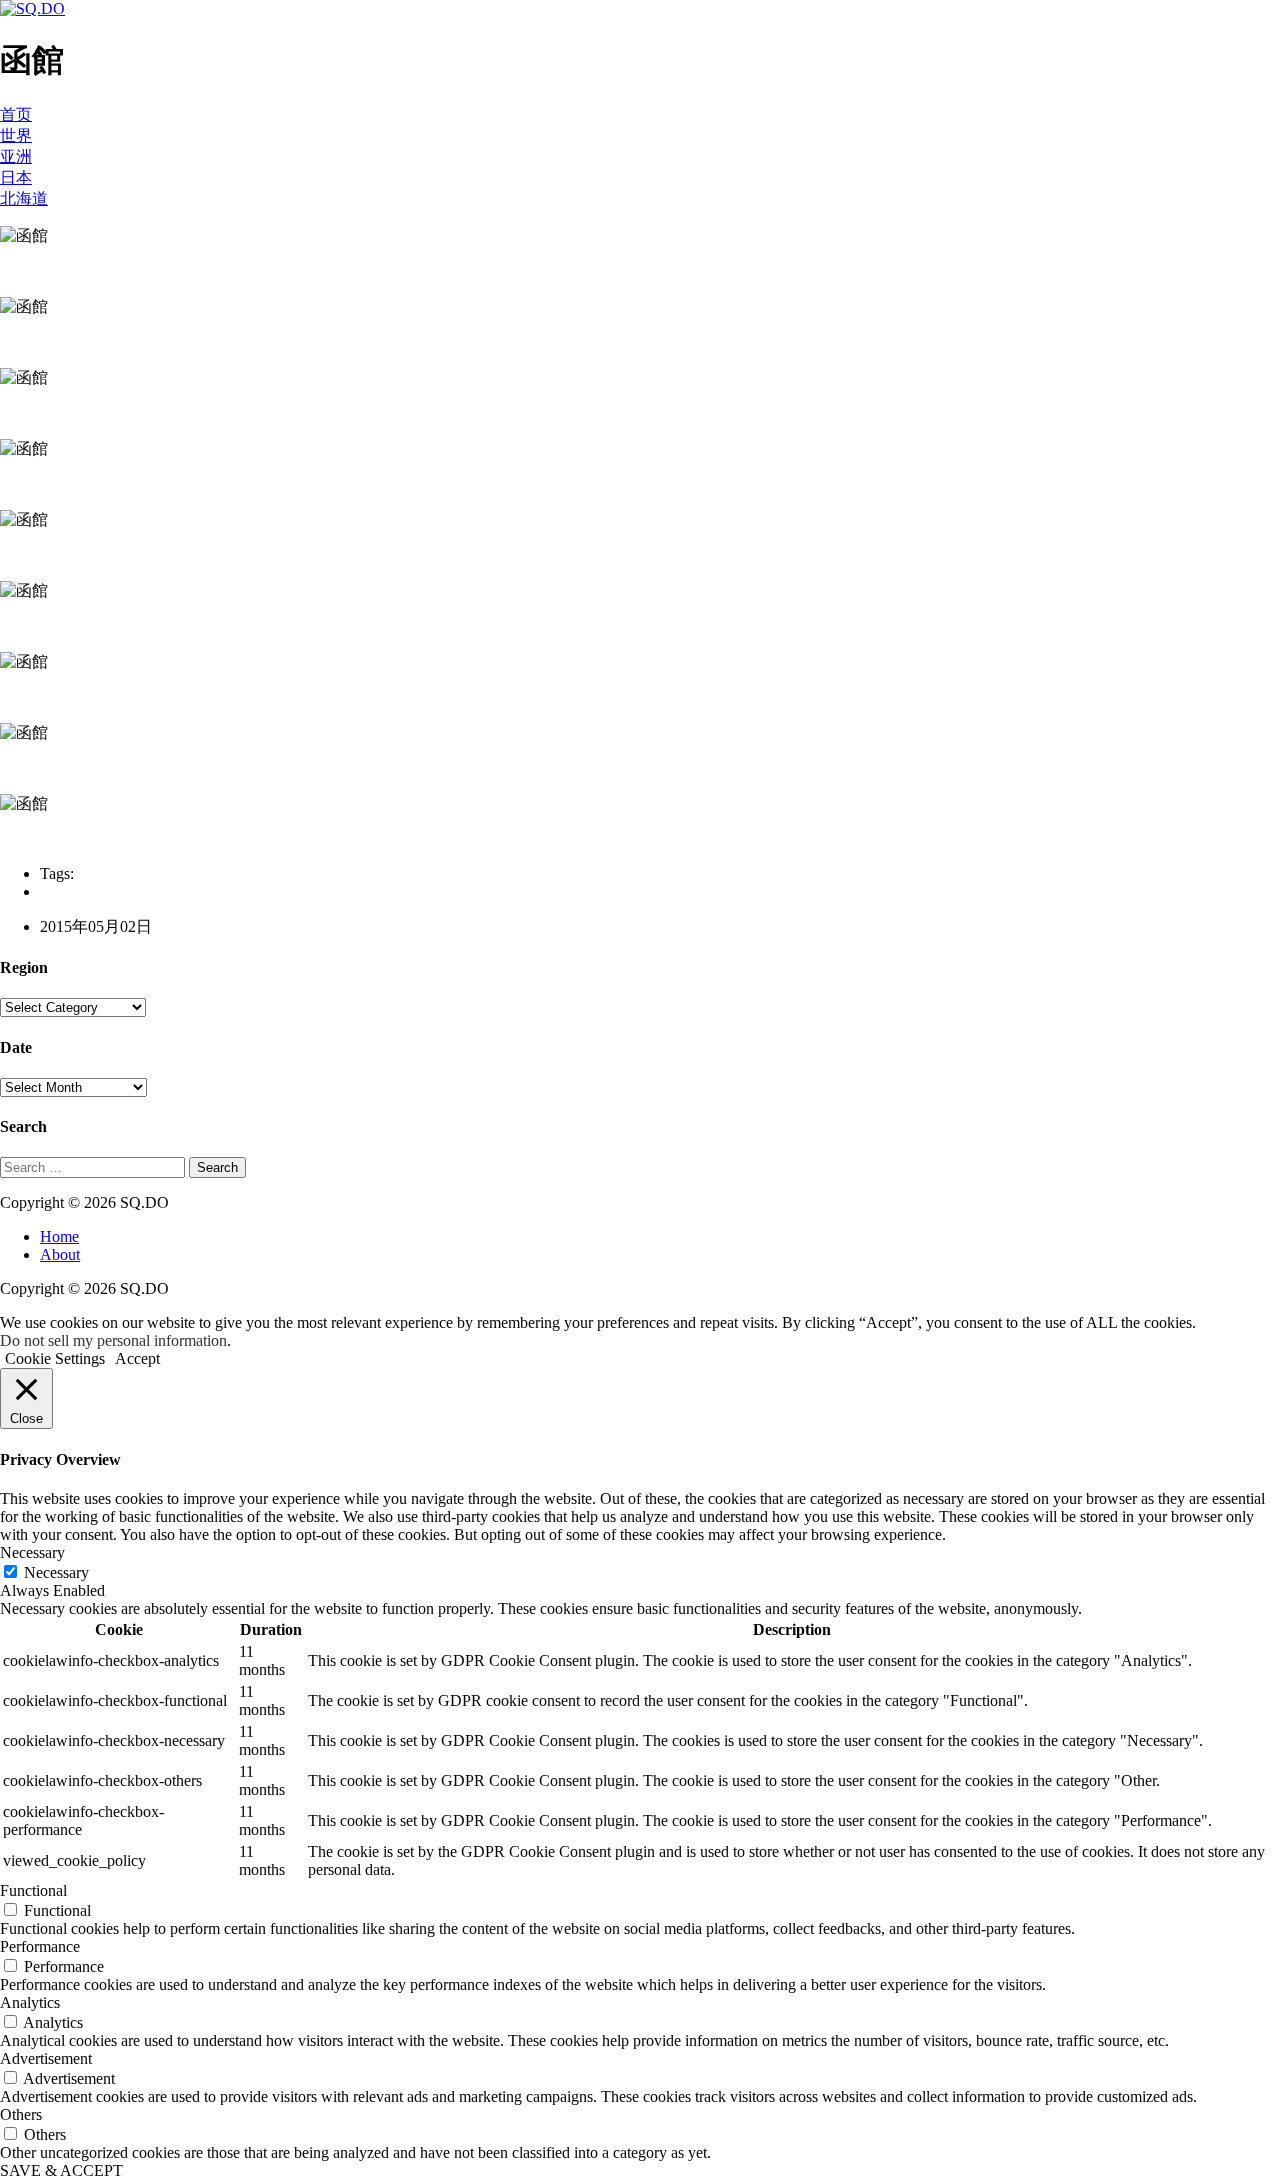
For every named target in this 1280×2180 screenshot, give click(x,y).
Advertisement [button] (46, 2058)
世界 (16, 135)
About (60, 1254)
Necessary (56, 1572)
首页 (16, 114)
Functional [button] (33, 1890)
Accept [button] (137, 1358)
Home (59, 1236)
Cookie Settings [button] (55, 1358)
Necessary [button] (32, 1552)
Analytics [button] (30, 2002)
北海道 (24, 198)
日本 (16, 177)
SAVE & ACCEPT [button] (61, 2170)
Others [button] (21, 2114)
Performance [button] (40, 1946)
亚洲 (16, 156)
